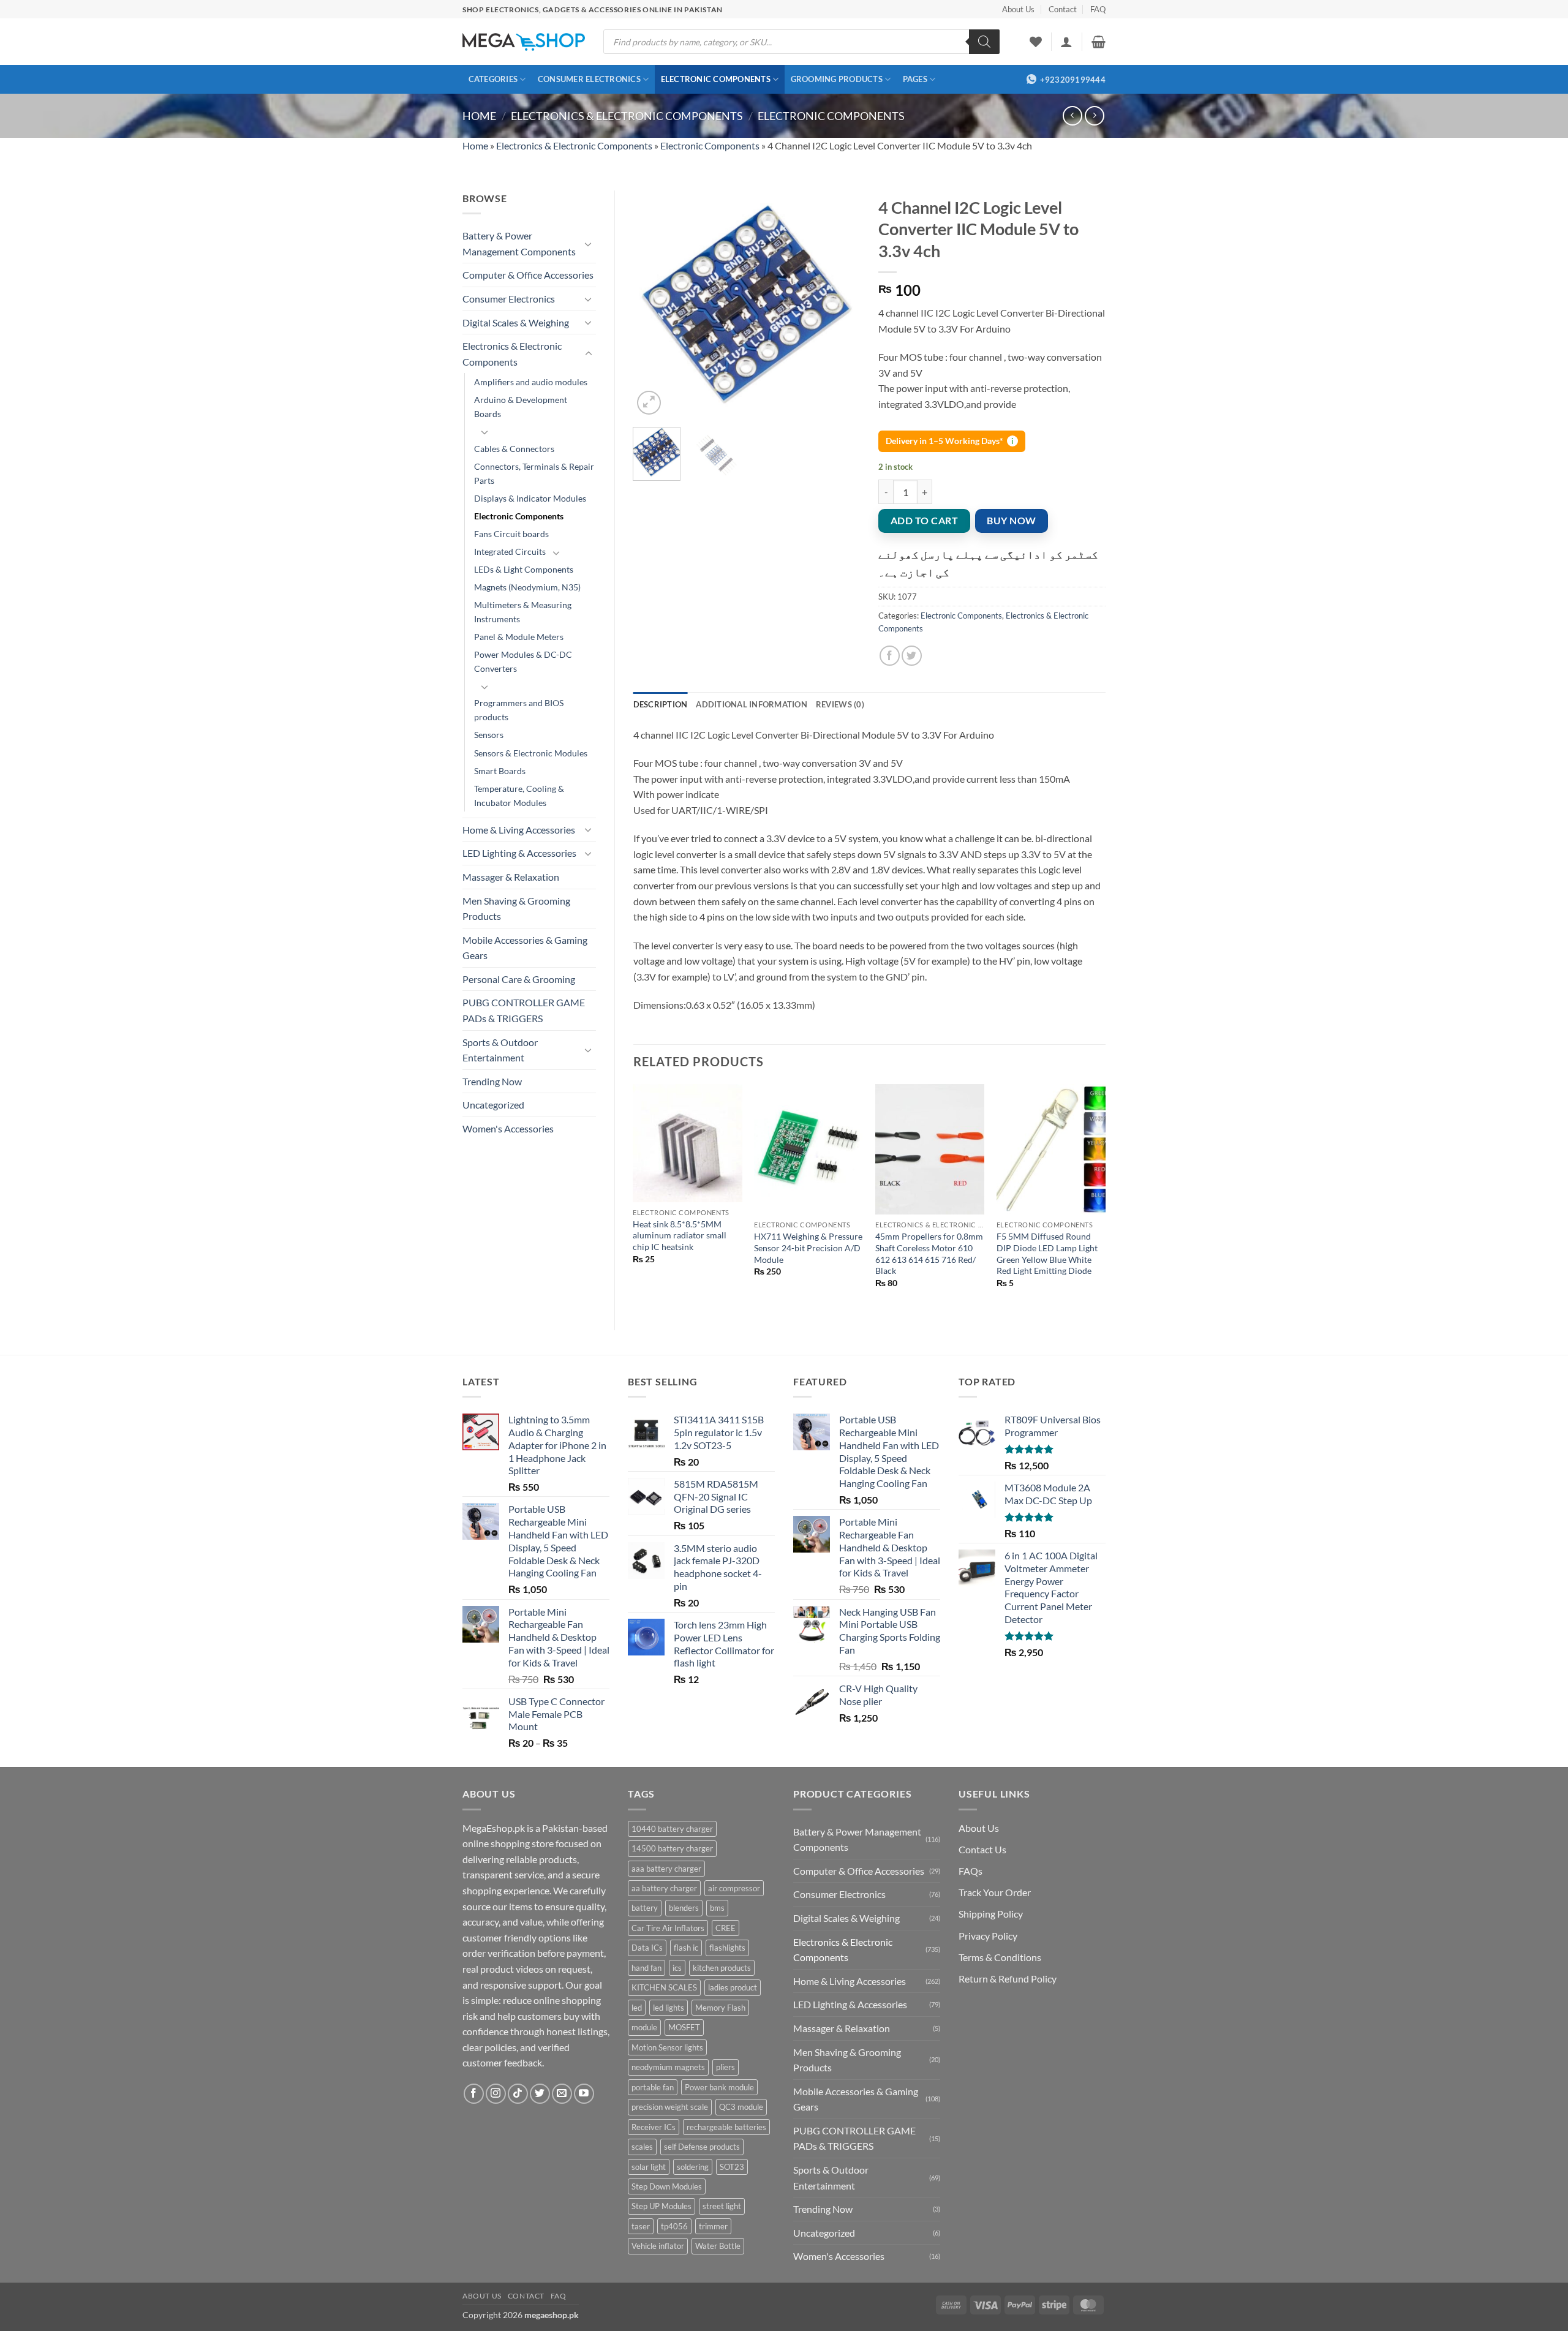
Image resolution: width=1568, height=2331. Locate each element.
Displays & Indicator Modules (530, 498)
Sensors (489, 735)
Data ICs (647, 1948)
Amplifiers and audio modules (531, 382)
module (644, 2027)
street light (722, 2206)
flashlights (727, 1948)
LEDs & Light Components (524, 569)
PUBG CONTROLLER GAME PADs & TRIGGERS (524, 1010)
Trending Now (492, 1081)
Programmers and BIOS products (519, 710)
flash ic (686, 1948)
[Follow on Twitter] (540, 2094)
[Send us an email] (562, 2094)
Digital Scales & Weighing (516, 322)
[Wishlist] (1036, 42)
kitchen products (722, 1968)
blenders (684, 1908)
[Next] (840, 304)
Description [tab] (661, 704)
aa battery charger (664, 1888)
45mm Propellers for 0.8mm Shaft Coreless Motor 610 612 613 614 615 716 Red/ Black (929, 1253)
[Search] (984, 42)
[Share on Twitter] (912, 656)
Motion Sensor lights (667, 2047)
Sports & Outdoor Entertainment (500, 1050)
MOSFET (684, 2027)
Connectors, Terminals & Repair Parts (534, 473)
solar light (649, 2167)
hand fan (646, 1968)
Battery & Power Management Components (519, 243)
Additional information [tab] (752, 704)
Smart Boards (500, 771)
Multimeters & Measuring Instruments (523, 612)
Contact (1063, 9)
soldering (693, 2167)
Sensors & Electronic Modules (531, 753)
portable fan (653, 2087)
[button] (1066, 42)
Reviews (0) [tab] (840, 704)
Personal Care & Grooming (519, 979)
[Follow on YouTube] (584, 2094)
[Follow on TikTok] (518, 2094)
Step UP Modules (661, 2206)
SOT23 (732, 2167)
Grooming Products (837, 79)
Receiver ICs (654, 2127)
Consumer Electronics (589, 79)
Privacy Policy (988, 1936)
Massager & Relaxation (511, 877)
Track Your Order (995, 1892)
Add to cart (924, 521)
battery (645, 1908)
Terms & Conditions (1000, 1957)
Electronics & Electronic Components (627, 116)
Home (479, 116)
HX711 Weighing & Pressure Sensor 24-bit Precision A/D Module (808, 1248)
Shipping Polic (988, 1914)
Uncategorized (493, 1105)
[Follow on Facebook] (474, 2094)
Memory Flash (720, 2008)
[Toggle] (589, 244)
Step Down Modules (667, 2186)
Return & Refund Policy (1008, 1979)
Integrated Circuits (510, 552)
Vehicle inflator (658, 2246)
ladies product (733, 1987)
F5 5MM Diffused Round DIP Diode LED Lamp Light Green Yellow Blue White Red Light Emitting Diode (1047, 1253)
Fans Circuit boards (511, 534)
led (637, 2008)
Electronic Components (716, 79)
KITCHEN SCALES (664, 1987)
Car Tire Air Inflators (668, 1928)
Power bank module (719, 2087)
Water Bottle (718, 2246)
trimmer (713, 2226)
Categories (493, 79)
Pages (915, 79)
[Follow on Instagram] (496, 2094)
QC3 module (741, 2107)
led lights (669, 2008)
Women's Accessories (508, 1128)
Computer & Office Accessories (528, 275)
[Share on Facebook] (890, 656)
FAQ (1098, 9)
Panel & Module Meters (519, 637)
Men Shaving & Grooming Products (516, 909)
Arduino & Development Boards (521, 407)
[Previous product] (1094, 115)
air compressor (734, 1888)
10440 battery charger (672, 1829)
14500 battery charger (672, 1848)
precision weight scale (670, 2107)
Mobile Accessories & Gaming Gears (525, 948)
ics (677, 1968)
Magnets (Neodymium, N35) (527, 587)
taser (641, 2226)
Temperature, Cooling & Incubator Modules (519, 796)
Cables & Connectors (514, 449)
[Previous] (653, 304)
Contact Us (982, 1849)
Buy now (1011, 521)
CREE (726, 1928)
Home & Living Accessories (519, 830)
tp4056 (674, 2226)
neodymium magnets (668, 2067)
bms (717, 1908)
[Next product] (1072, 115)
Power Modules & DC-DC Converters (523, 661)
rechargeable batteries (726, 2127)
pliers (726, 2067)
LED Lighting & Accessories (519, 853)
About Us (1018, 9)
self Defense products (702, 2147)
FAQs (971, 1871)
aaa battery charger (666, 1869)
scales (642, 2147)
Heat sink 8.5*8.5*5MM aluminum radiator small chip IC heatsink (680, 1235)
